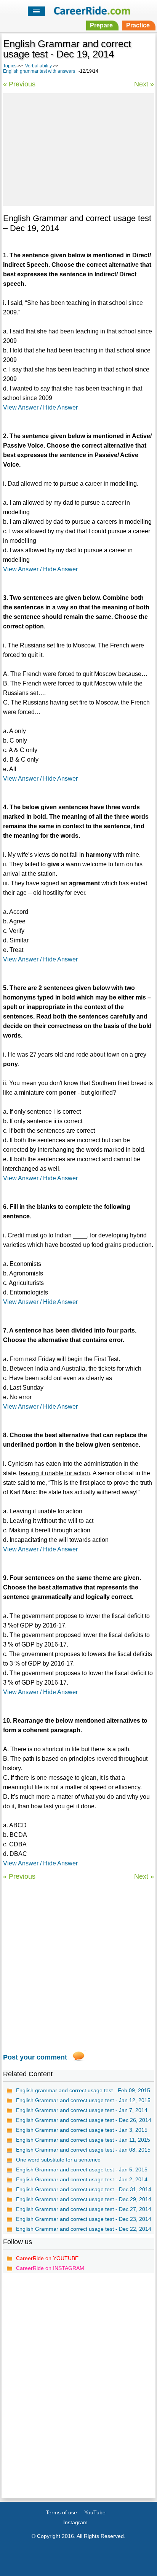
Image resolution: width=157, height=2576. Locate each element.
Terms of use (61, 2512)
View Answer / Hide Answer (40, 407)
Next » (144, 84)
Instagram (75, 2522)
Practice (138, 25)
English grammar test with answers (39, 71)
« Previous (19, 84)
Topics (10, 66)
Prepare (101, 25)
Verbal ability (38, 66)
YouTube (95, 2512)
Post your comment (35, 2057)
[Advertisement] (78, 148)
